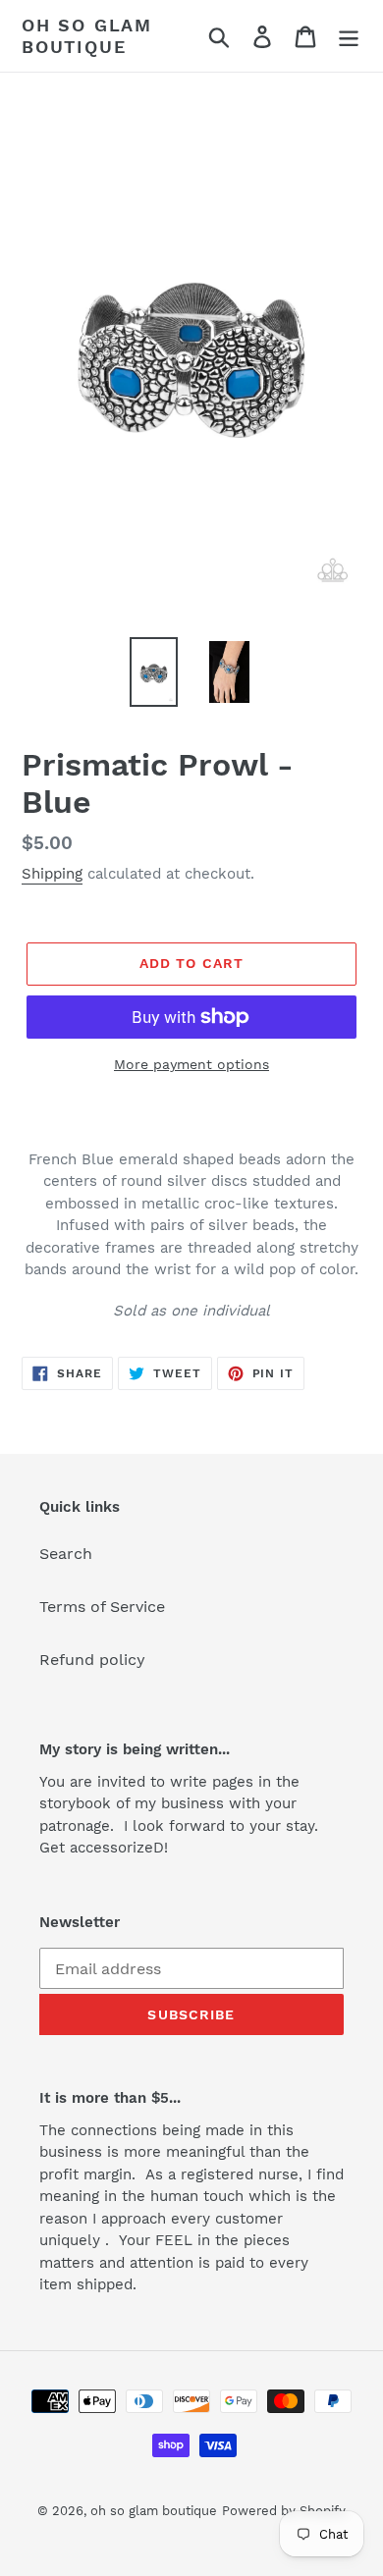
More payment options (191, 1064)
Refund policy (92, 1660)
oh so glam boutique (87, 36)
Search (66, 1554)
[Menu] (349, 36)
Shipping (52, 874)
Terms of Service (102, 1607)
